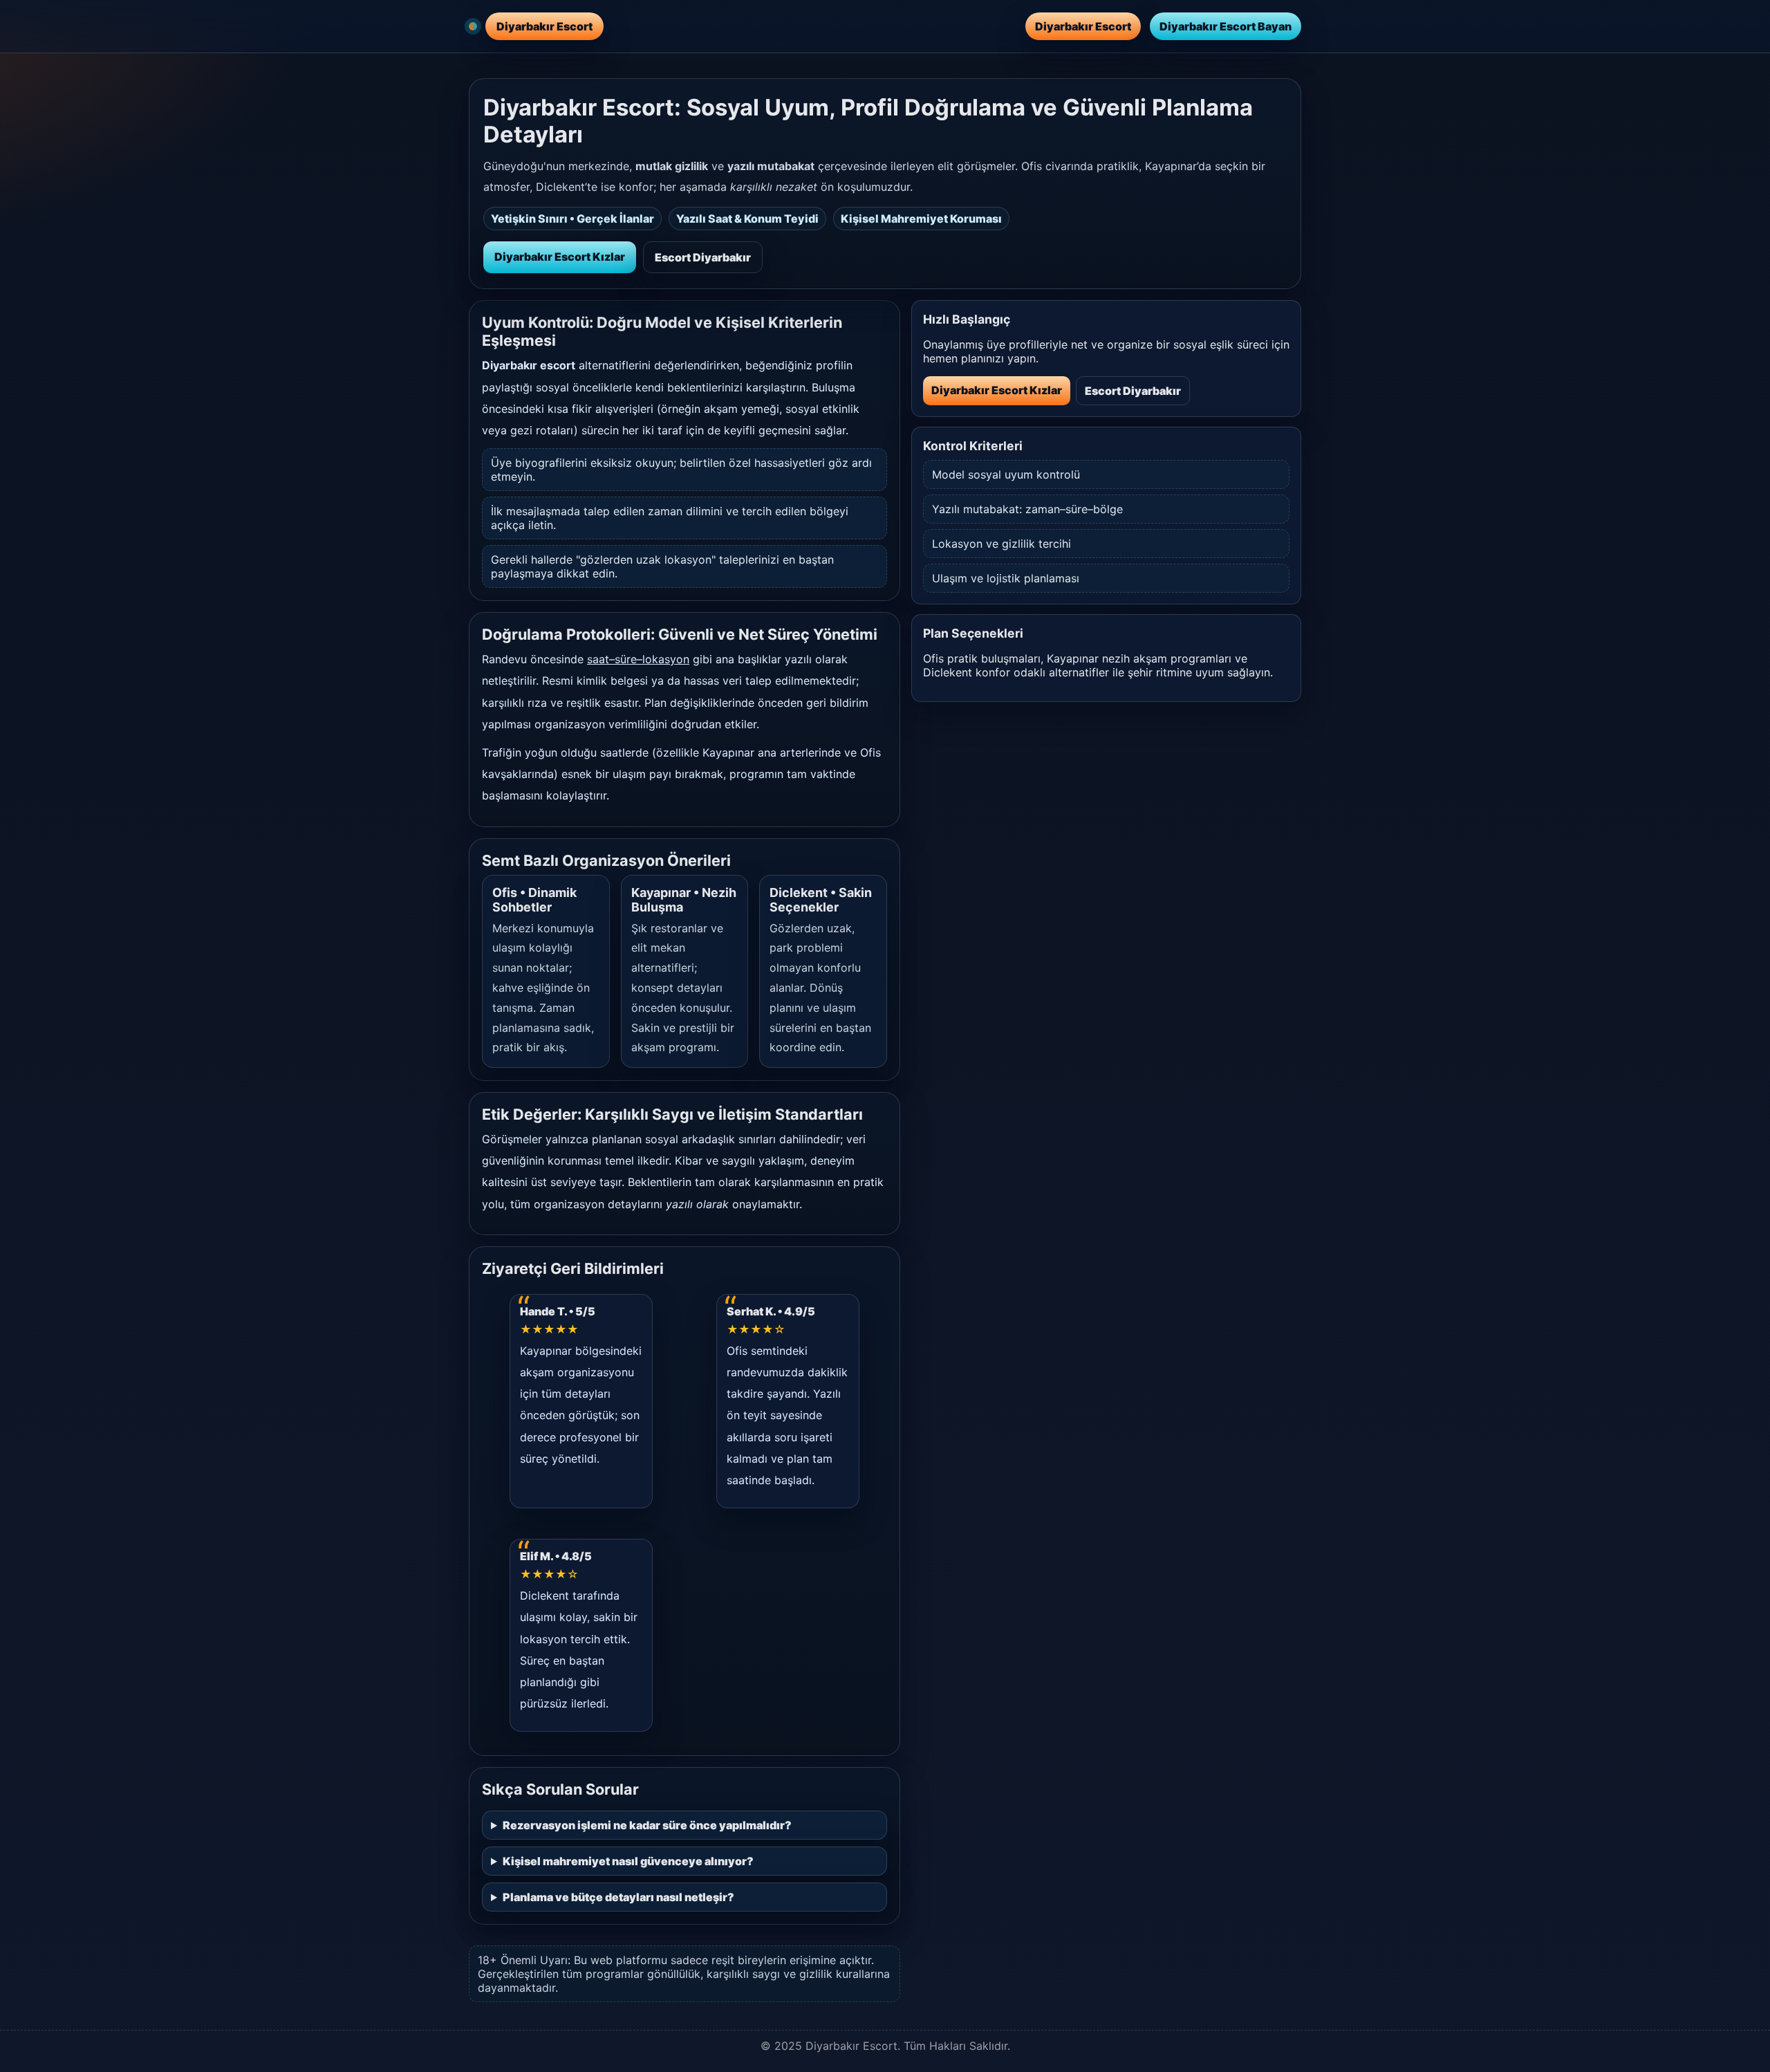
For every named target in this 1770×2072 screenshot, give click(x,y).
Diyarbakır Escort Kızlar (560, 257)
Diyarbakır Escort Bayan (1226, 26)
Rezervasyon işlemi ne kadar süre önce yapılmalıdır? (647, 1825)
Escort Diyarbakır (703, 257)
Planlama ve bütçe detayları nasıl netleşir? (618, 1897)
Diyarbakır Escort (1083, 26)
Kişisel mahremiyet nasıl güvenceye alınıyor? (628, 1861)
